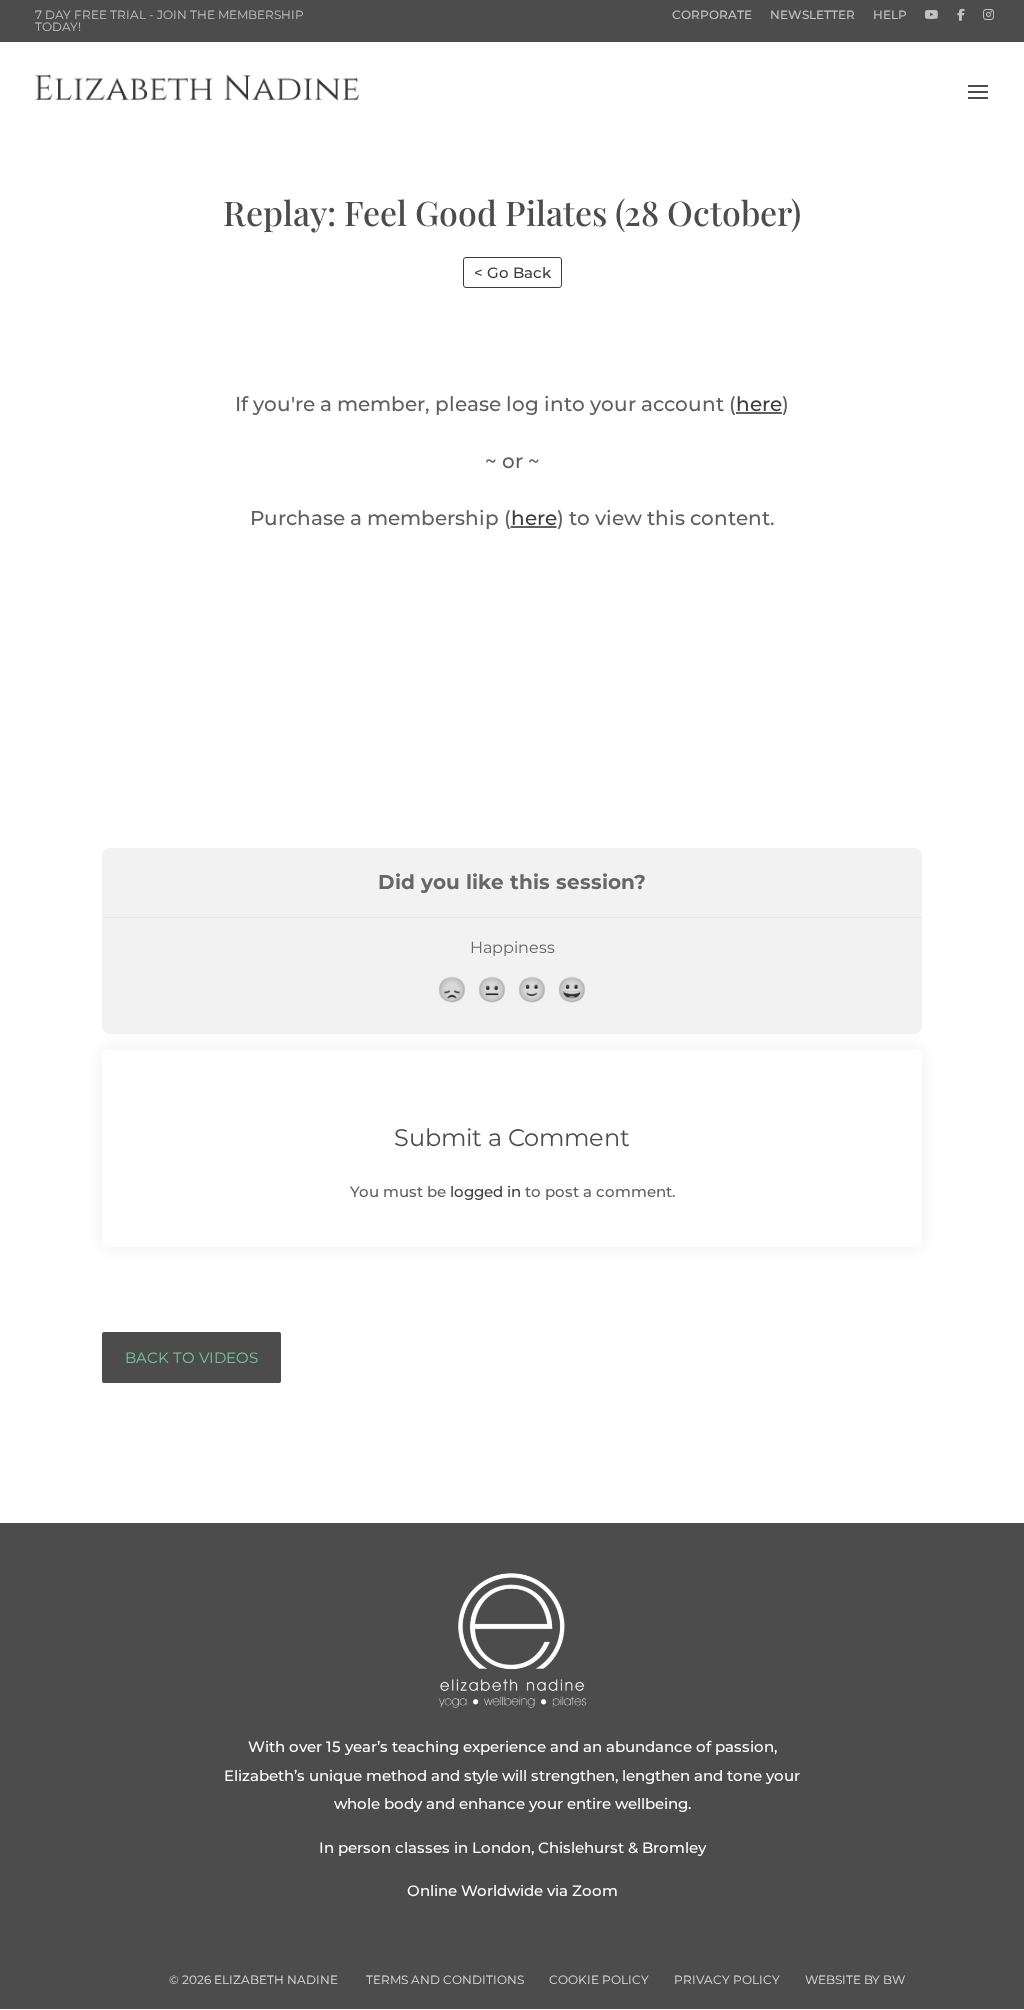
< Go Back (512, 272)
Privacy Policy (727, 1979)
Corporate (712, 15)
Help (890, 15)
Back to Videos (191, 1357)
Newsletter (812, 15)
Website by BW (855, 1979)
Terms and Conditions (445, 1979)
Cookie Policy (599, 1979)
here (759, 404)
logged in (485, 1191)
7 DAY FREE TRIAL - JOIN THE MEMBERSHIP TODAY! (169, 20)
